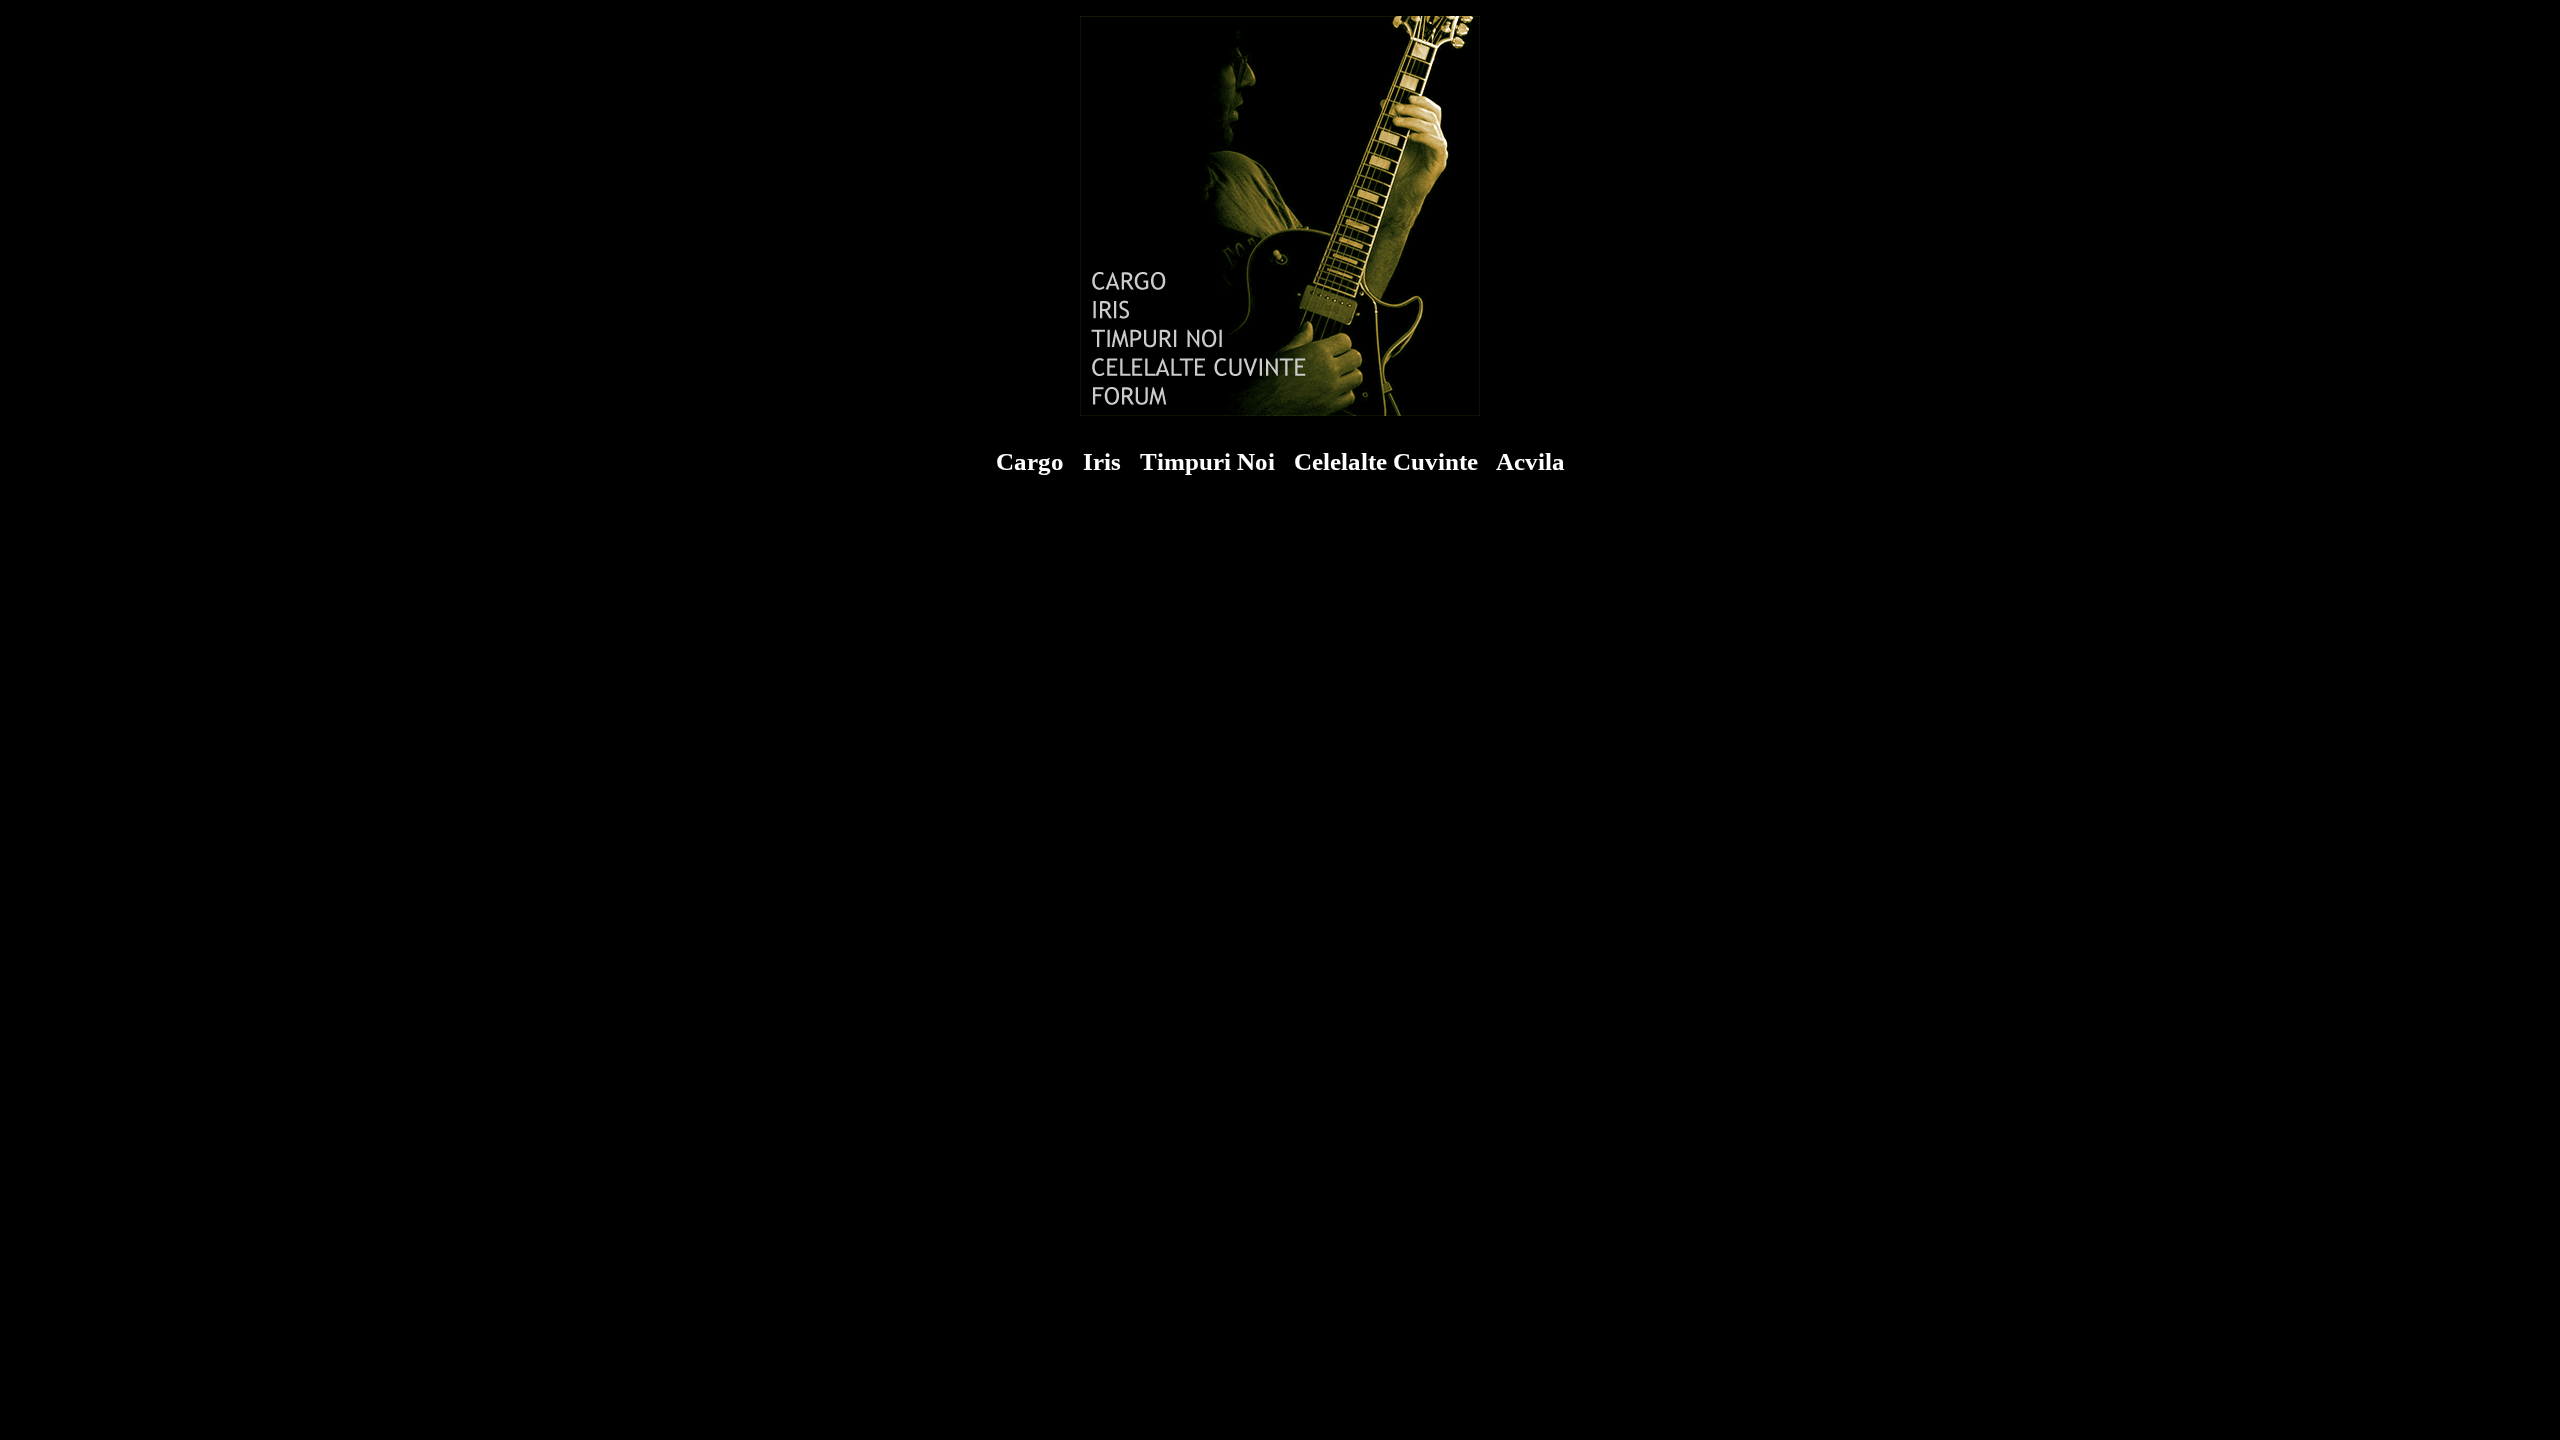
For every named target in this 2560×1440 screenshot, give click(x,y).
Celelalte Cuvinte (1386, 461)
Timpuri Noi (1207, 461)
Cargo (1030, 461)
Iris (1102, 461)
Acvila (1530, 461)
